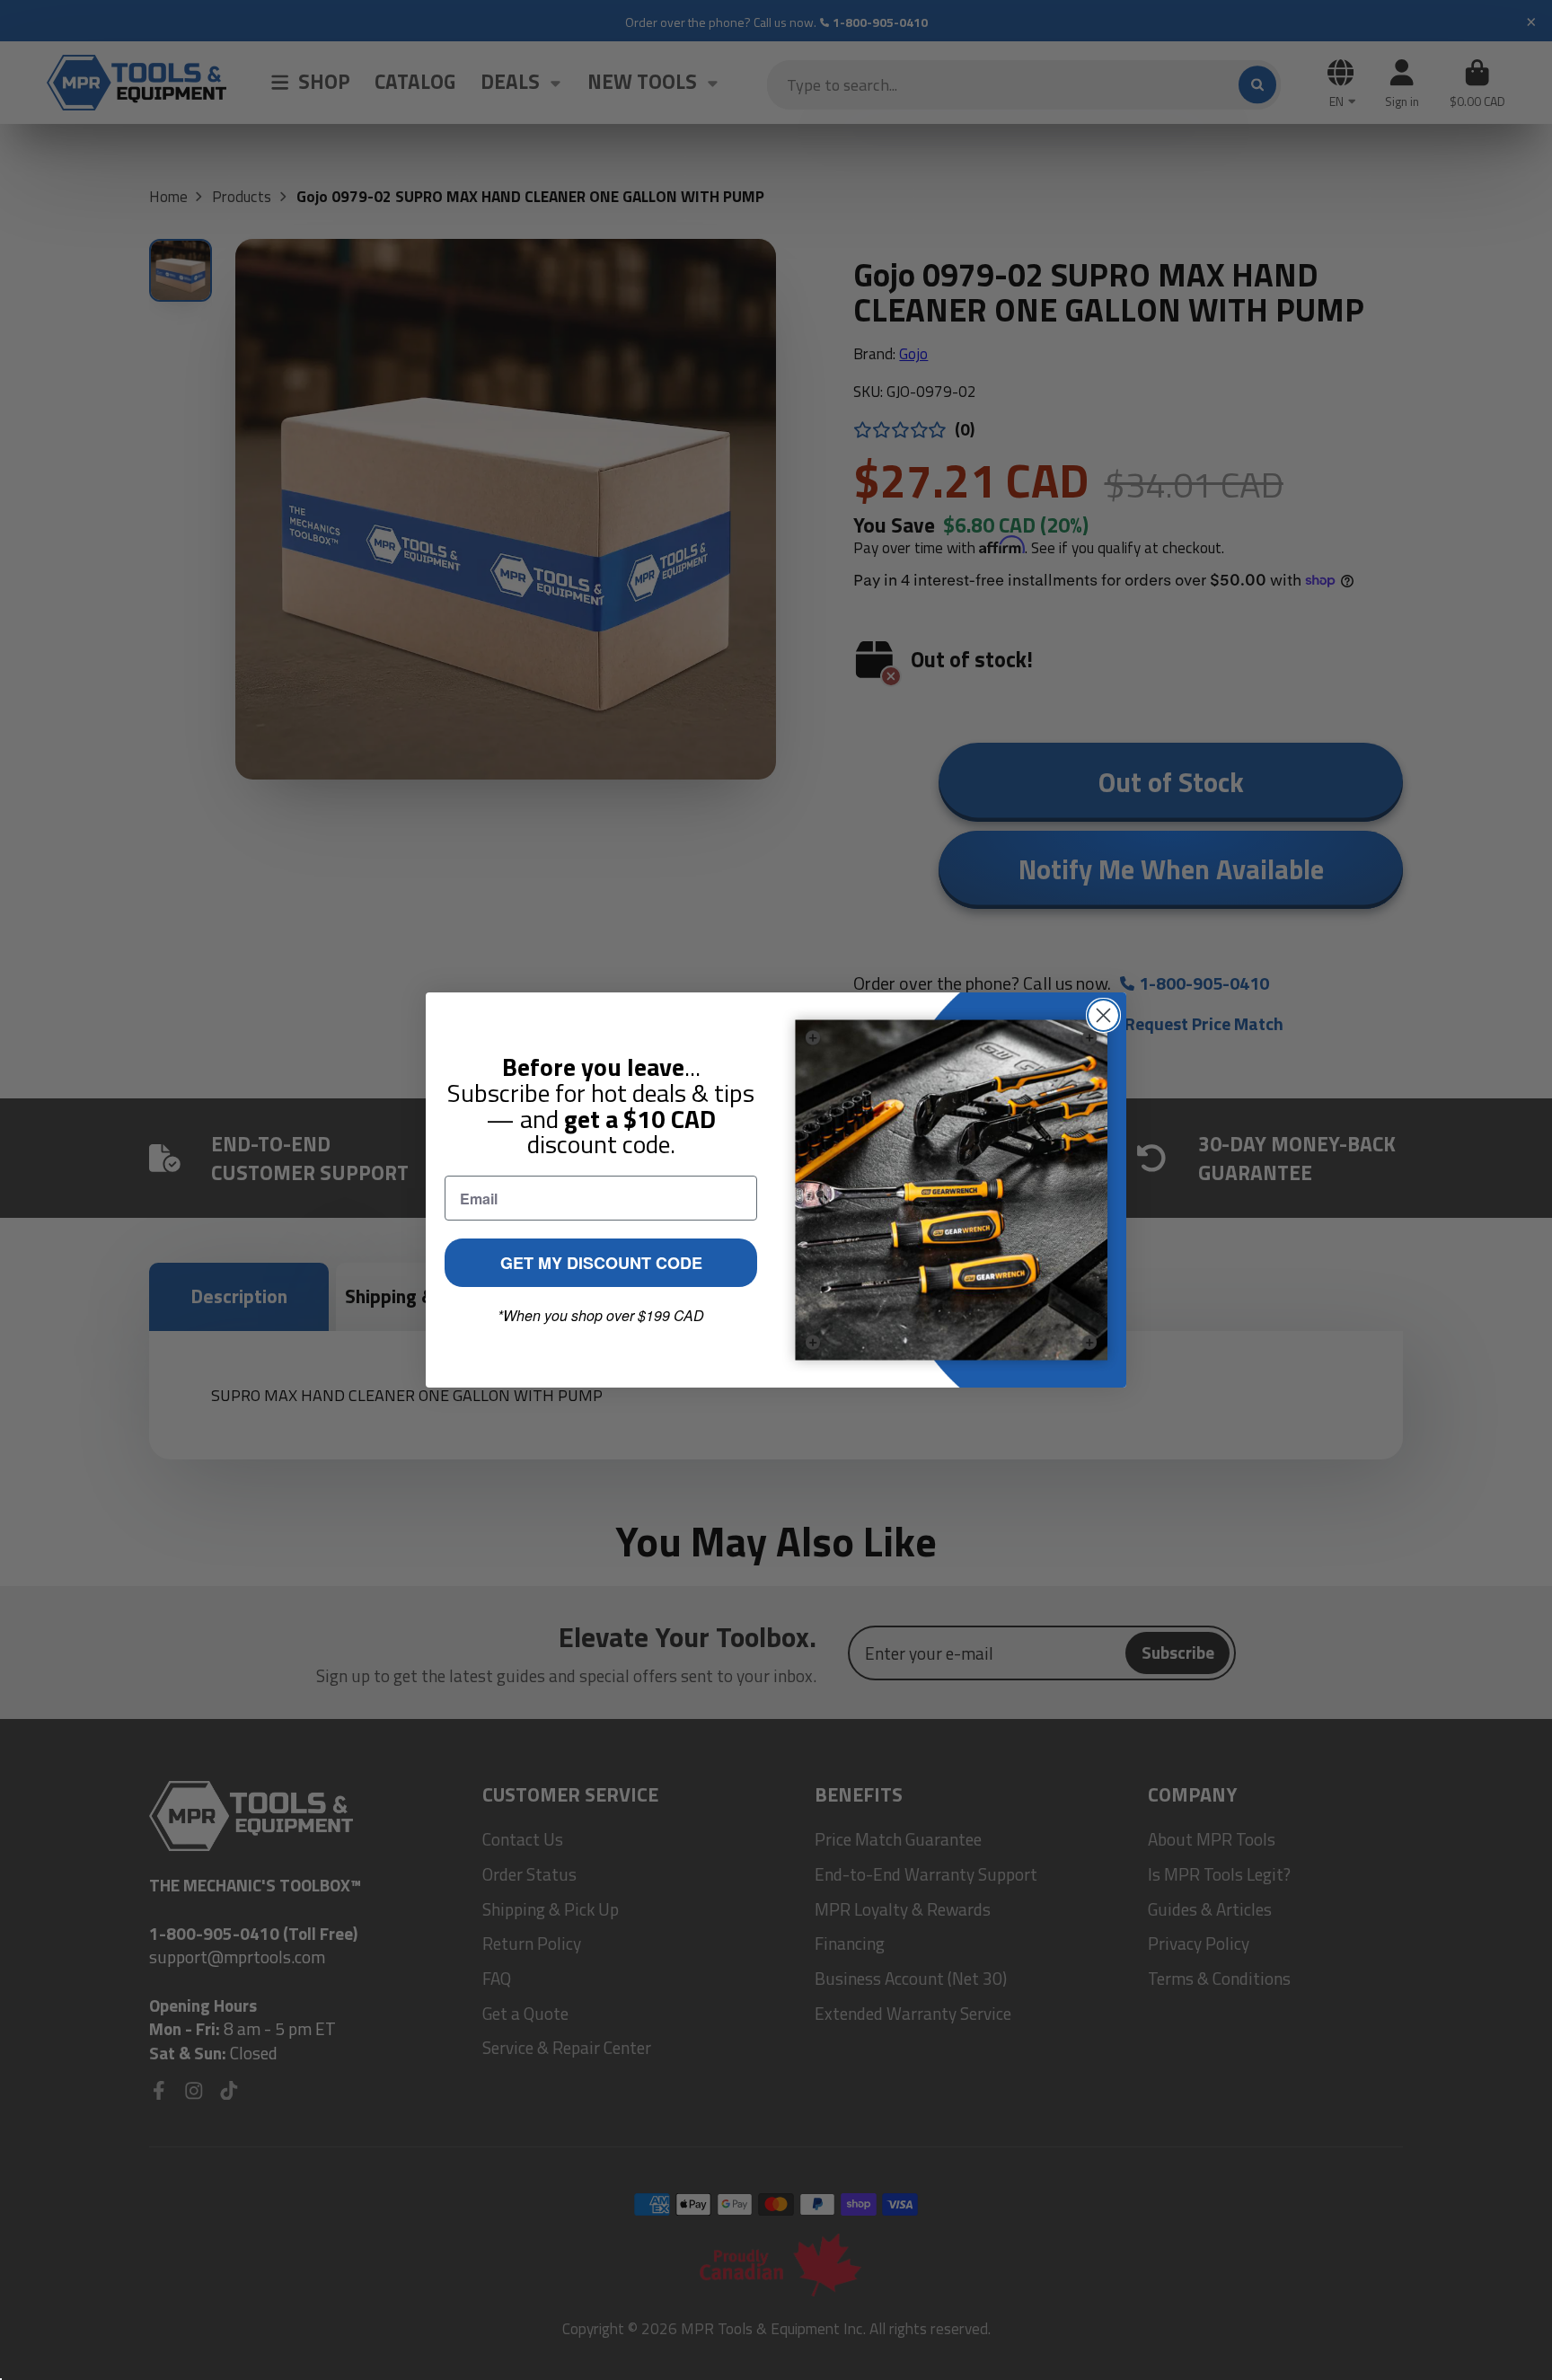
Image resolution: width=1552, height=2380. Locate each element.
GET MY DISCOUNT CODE (601, 1263)
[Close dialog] (1103, 1015)
